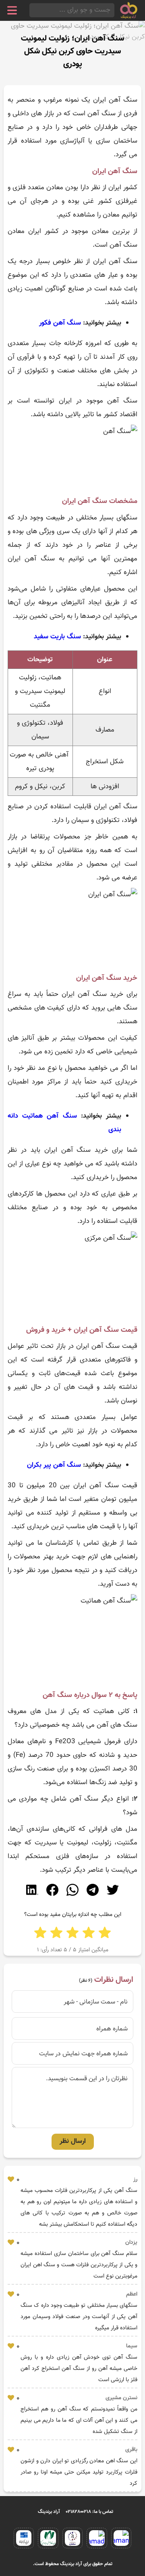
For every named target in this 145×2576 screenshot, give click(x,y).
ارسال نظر (73, 2141)
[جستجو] (32, 10)
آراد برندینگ (49, 2512)
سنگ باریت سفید (57, 637)
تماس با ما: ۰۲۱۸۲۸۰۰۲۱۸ (90, 2512)
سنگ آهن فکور (60, 323)
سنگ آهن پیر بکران (54, 1465)
